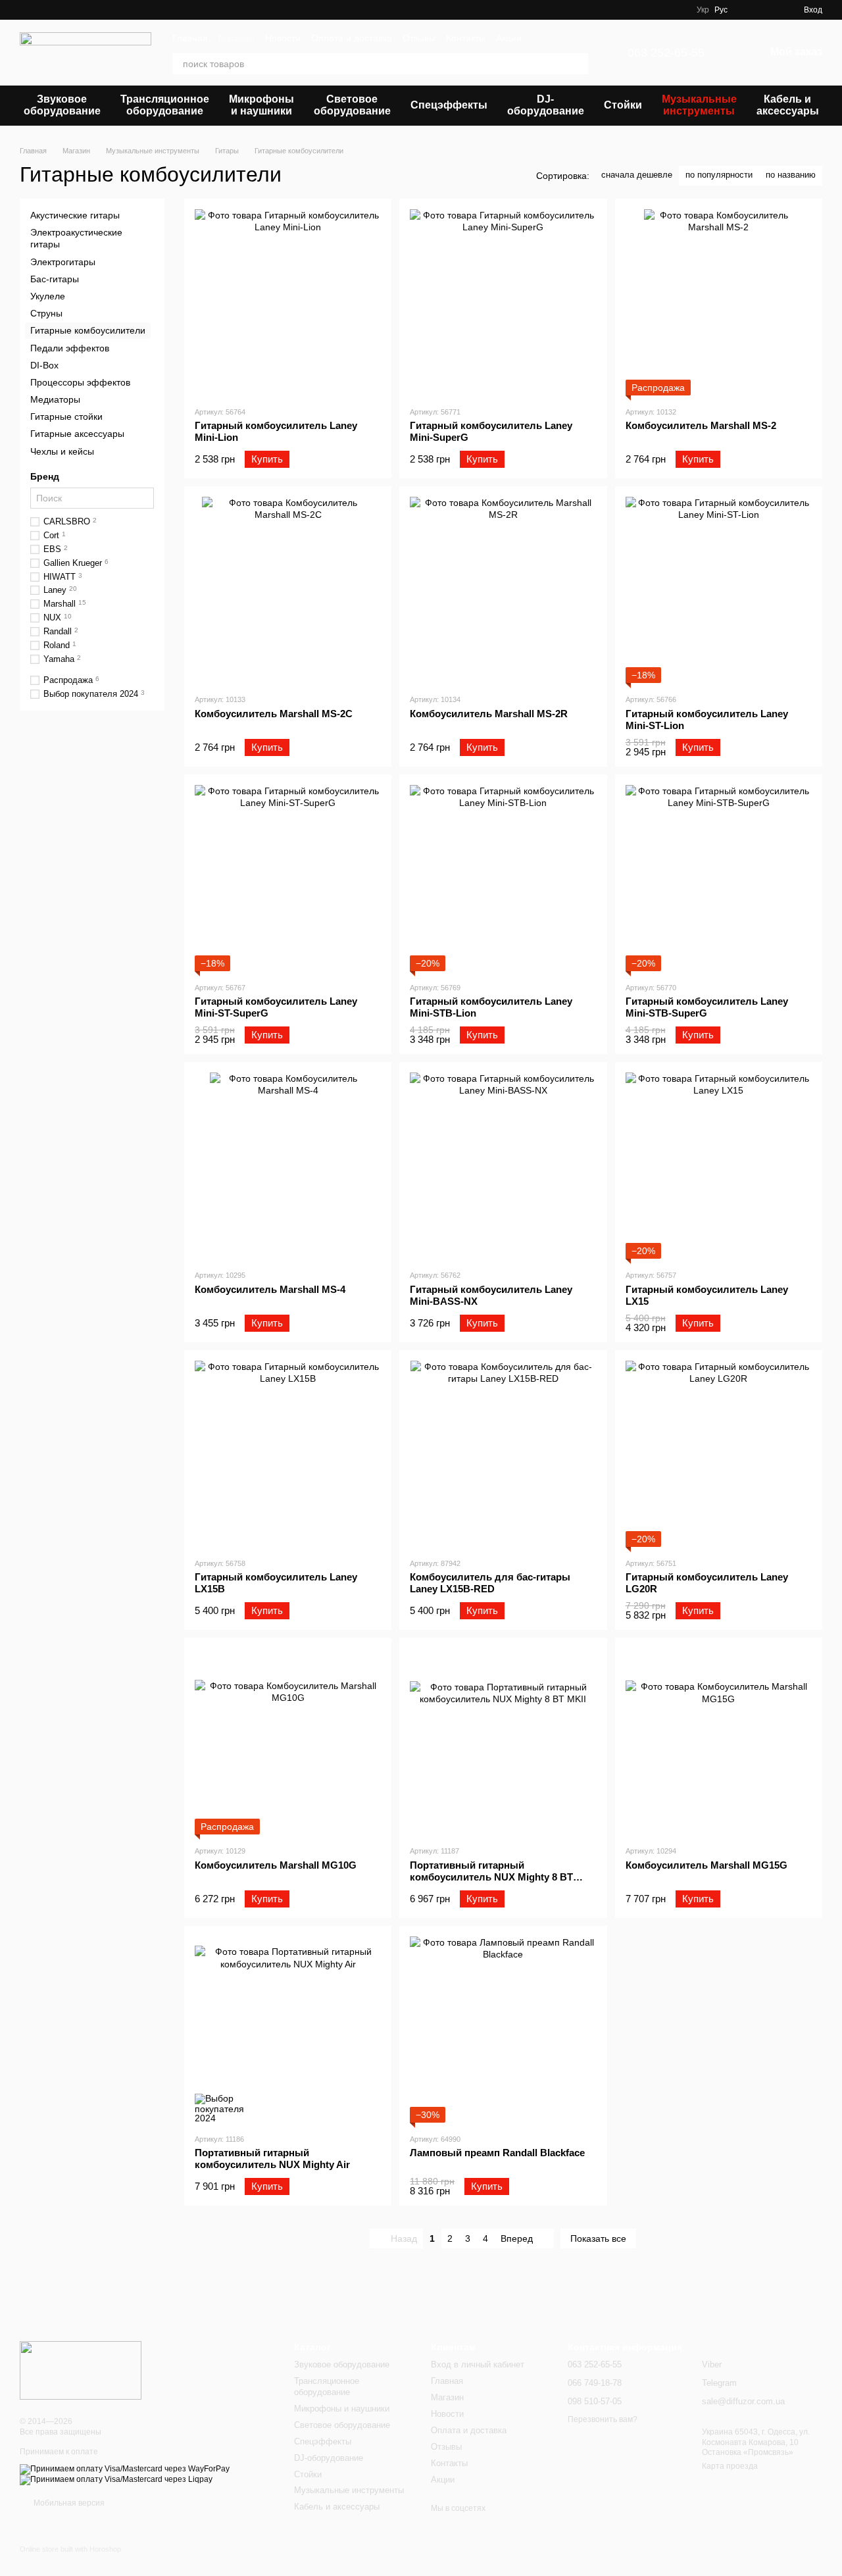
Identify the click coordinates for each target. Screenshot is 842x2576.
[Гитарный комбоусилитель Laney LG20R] (719, 1454)
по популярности (719, 175)
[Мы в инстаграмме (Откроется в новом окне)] (678, 10)
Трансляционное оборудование (165, 105)
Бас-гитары (55, 278)
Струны (46, 313)
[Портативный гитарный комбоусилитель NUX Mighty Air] (288, 2030)
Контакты (466, 38)
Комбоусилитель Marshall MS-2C (274, 714)
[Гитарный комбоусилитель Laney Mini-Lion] (288, 302)
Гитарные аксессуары (77, 434)
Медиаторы (55, 399)
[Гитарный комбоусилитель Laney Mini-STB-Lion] (503, 878)
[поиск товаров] (578, 64)
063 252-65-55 (666, 53)
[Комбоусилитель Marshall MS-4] (288, 1166)
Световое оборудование (352, 105)
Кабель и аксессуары (788, 105)
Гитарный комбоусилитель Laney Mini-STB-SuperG (707, 1007)
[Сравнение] (770, 10)
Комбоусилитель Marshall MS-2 (701, 425)
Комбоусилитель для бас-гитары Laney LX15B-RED (490, 1583)
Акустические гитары (75, 215)
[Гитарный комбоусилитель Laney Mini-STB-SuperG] (719, 878)
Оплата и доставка (352, 38)
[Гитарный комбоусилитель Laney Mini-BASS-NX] (503, 1166)
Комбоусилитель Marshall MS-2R (489, 714)
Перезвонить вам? (603, 2419)
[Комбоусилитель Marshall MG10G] (288, 1741)
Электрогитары (63, 261)
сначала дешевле (637, 175)
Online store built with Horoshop (70, 2549)
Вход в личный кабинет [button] (478, 2364)
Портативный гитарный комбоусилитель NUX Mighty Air (272, 2159)
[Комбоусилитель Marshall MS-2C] (288, 590)
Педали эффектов (70, 347)
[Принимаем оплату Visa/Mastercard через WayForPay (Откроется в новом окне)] (125, 2469)
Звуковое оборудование (62, 105)
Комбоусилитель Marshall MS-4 (270, 1289)
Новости (283, 38)
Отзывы (419, 38)
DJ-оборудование (546, 105)
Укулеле (48, 296)
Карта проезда (730, 2466)
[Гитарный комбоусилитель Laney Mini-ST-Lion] (719, 590)
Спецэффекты (449, 105)
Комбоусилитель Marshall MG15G (706, 1865)
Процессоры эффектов (80, 382)
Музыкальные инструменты (699, 105)
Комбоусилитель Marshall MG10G (276, 1865)
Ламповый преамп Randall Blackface (497, 2153)
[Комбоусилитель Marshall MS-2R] (503, 590)
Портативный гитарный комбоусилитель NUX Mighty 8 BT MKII (491, 1877)
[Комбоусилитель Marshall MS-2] (719, 302)
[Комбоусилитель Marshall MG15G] (719, 1741)
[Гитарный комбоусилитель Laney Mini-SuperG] (503, 302)
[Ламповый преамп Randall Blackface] (503, 2030)
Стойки (623, 105)
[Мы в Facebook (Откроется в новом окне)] (647, 10)
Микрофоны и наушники (261, 105)
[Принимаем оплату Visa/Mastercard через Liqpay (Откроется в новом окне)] (116, 2479)
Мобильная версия (68, 2503)
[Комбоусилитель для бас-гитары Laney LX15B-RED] (503, 1454)
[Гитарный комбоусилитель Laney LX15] (719, 1166)
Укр (703, 10)
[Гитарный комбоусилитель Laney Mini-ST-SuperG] (288, 878)
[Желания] (746, 10)
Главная (190, 38)
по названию (791, 175)
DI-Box (44, 365)
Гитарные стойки (66, 417)
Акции (509, 38)
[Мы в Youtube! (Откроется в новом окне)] (662, 10)
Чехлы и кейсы (62, 451)
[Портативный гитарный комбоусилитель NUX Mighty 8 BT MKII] (503, 1741)
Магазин (236, 38)
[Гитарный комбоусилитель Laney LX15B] (288, 1454)
